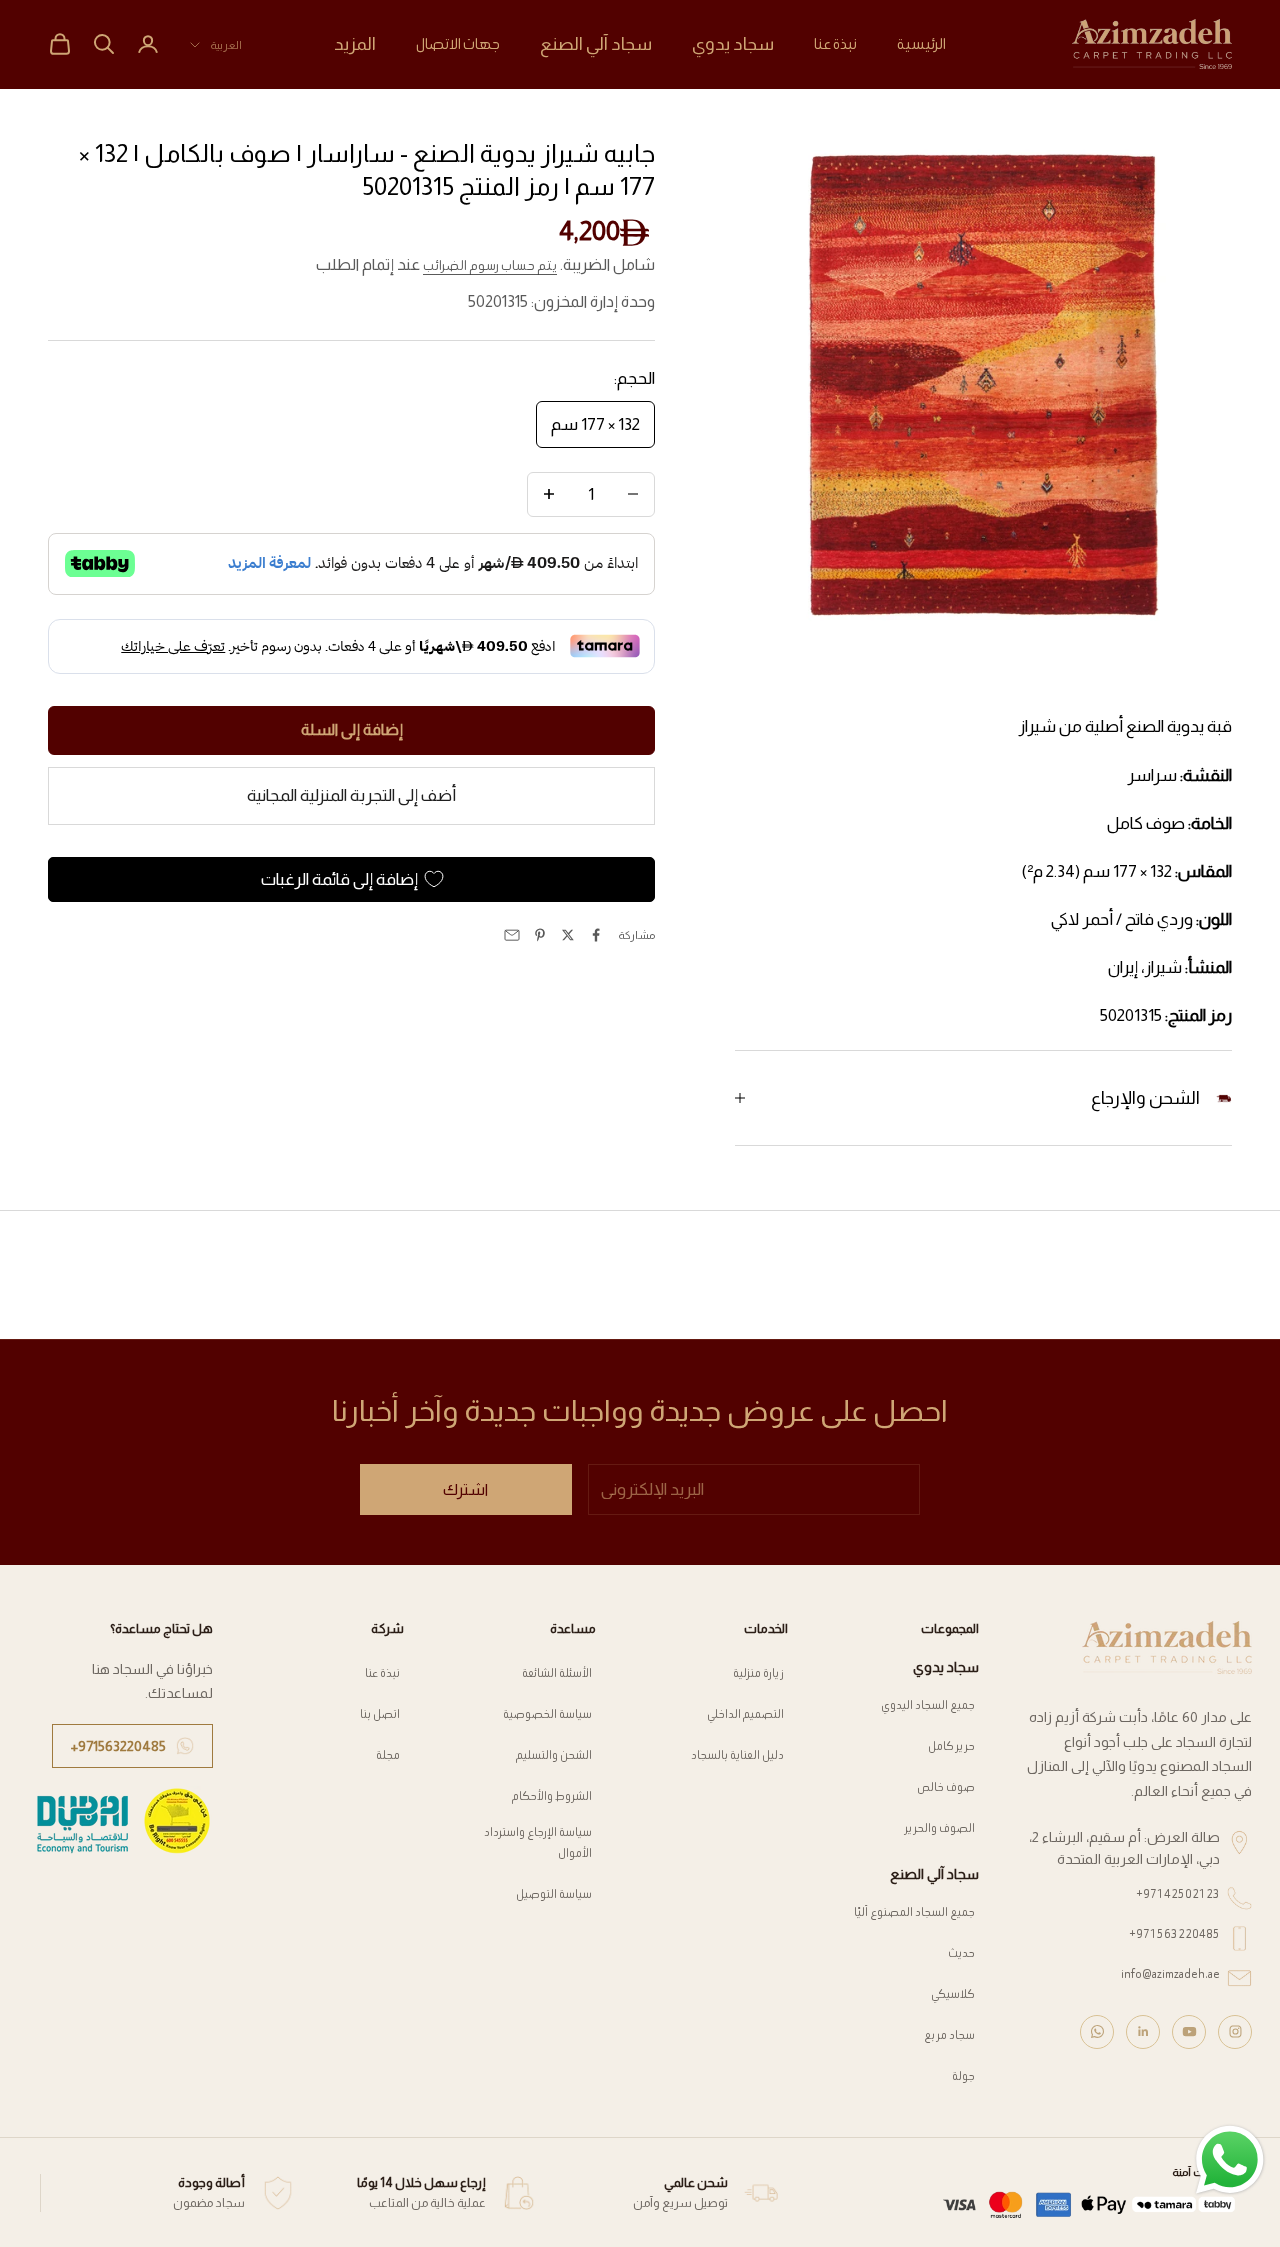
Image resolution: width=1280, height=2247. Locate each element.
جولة (963, 2075)
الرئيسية (921, 43)
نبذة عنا (835, 43)
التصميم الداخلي (745, 1713)
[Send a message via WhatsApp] (1230, 2160)
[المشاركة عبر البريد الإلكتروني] (512, 935)
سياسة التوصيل (554, 1893)
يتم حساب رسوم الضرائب (490, 265)
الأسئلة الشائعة (557, 1672)
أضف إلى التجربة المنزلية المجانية (351, 795)
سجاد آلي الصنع (596, 44)
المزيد (355, 44)
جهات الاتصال (458, 43)
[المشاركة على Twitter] (568, 935)
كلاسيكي (953, 1993)
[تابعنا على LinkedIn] (1143, 2032)
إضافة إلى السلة (352, 729)
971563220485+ (1174, 1933)
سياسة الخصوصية (547, 1713)
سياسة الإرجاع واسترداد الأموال (538, 1841)
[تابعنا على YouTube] (1189, 2032)
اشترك (465, 1489)
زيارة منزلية (758, 1672)
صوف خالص (946, 1786)
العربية (226, 45)
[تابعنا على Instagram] (1235, 2032)
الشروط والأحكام (552, 1795)
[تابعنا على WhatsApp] (1097, 2032)
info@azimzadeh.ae (1170, 1973)
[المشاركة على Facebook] (596, 935)
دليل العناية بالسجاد (737, 1754)
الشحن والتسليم (554, 1754)
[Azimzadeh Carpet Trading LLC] (1167, 1647)
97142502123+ (1178, 1893)
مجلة (388, 1754)
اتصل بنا (380, 1713)
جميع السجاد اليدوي (928, 1704)
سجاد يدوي (733, 44)
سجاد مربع (949, 2034)
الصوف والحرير (940, 1827)
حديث (961, 1952)
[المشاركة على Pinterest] (540, 935)
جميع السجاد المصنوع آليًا (914, 1911)
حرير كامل (951, 1745)
